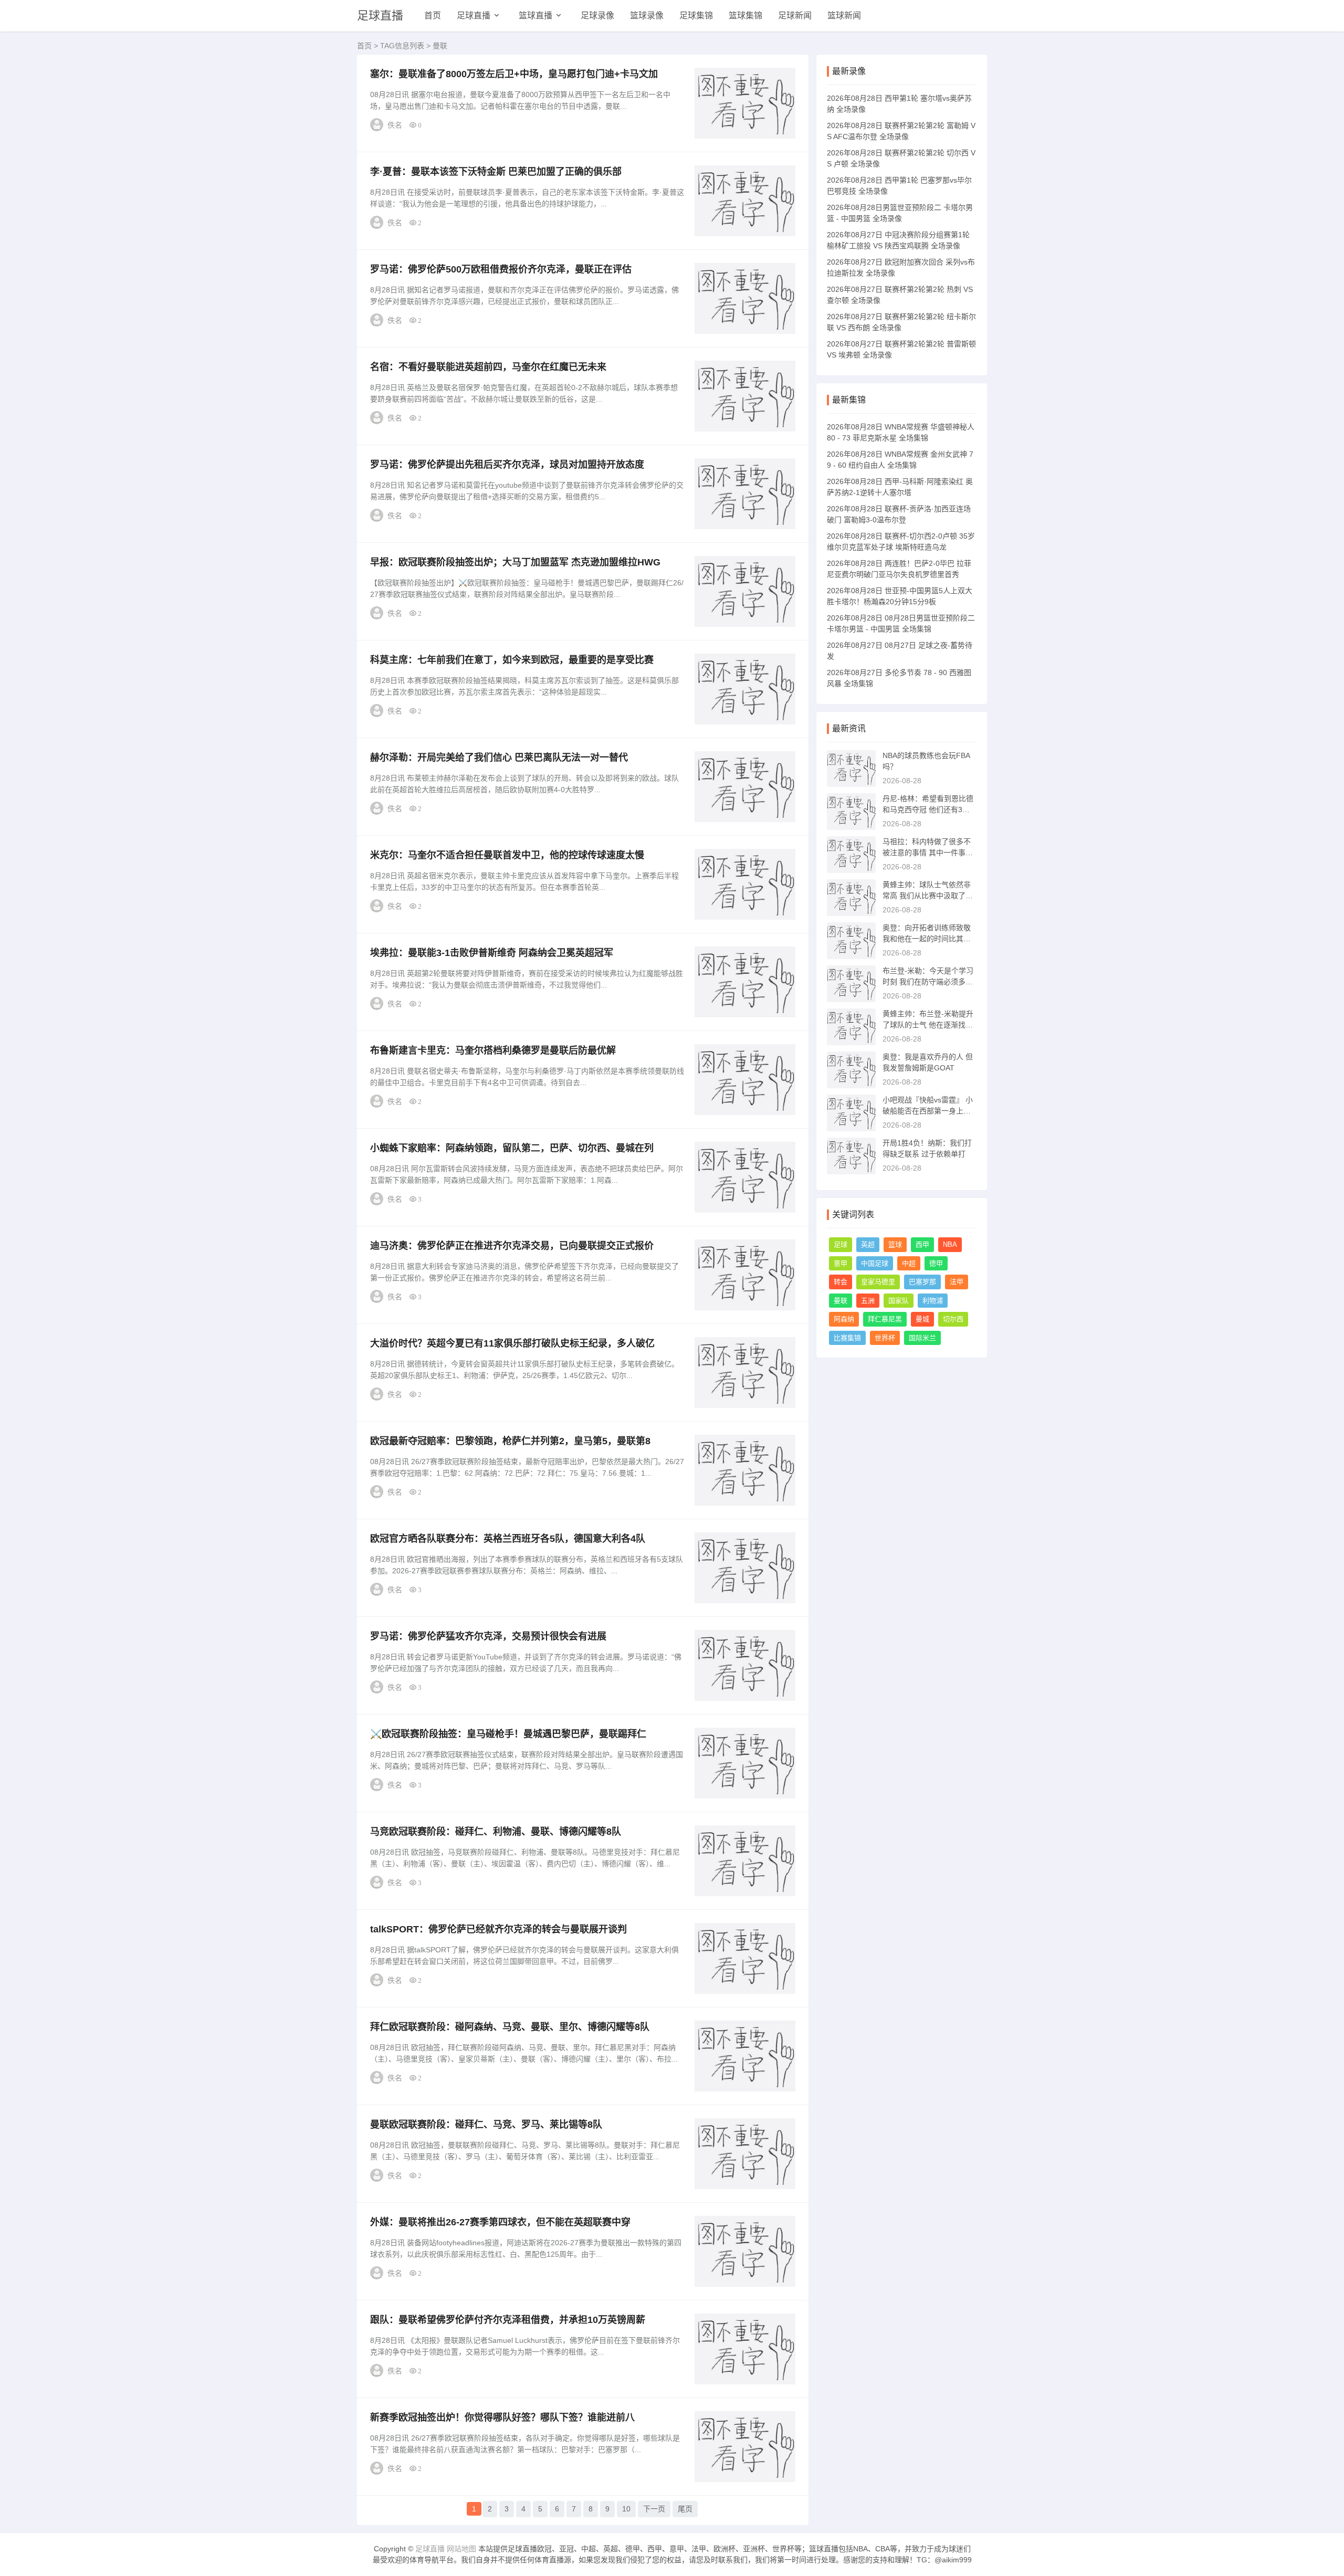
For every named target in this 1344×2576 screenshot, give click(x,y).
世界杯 (885, 1338)
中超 (909, 1263)
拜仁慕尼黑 (885, 1319)
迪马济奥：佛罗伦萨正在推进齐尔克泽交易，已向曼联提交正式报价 (512, 1246)
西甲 (922, 1244)
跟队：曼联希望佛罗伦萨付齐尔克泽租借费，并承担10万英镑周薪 (508, 2320)
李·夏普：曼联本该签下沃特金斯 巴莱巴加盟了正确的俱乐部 (496, 172)
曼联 (841, 1301)
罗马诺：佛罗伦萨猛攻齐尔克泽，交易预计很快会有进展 (488, 1636)
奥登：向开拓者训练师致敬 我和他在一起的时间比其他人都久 (927, 939)
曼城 (922, 1319)
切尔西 (953, 1319)
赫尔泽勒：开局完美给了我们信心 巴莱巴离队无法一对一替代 (499, 758)
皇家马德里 (878, 1282)
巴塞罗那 (922, 1282)
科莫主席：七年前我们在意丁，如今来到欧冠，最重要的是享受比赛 (512, 660)
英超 (868, 1244)
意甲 (841, 1263)
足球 (841, 1244)
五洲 (868, 1301)
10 (626, 2509)
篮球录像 (647, 15)
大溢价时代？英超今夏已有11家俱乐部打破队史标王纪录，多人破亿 (512, 1343)
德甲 (936, 1263)
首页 (433, 15)
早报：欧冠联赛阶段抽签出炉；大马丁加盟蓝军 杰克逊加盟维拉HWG (515, 562)
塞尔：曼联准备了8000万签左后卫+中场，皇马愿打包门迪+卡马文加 (514, 74)
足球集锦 (696, 15)
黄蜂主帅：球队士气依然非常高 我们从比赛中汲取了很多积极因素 (928, 896)
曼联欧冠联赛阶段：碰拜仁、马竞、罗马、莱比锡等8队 (486, 2125)
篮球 (895, 1244)
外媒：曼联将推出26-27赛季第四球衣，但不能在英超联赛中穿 (500, 2222)
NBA (950, 1244)
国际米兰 (922, 1338)
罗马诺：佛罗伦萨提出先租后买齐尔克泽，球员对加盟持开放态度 (507, 465)
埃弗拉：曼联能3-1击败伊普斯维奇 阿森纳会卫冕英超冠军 (492, 953)
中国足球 (875, 1263)
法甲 (957, 1282)
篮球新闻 (844, 15)
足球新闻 (795, 15)
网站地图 (461, 2549)
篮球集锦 (745, 15)
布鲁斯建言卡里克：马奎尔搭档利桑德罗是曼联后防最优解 (493, 1050)
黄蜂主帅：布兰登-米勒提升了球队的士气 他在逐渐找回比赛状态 (928, 1025)
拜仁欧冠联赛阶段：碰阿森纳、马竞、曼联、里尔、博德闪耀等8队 (510, 2027)
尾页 (685, 2509)
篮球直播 (535, 15)
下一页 (654, 2509)
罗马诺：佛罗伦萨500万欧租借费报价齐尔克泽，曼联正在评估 (501, 269)
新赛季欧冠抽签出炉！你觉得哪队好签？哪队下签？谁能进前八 (502, 2417)
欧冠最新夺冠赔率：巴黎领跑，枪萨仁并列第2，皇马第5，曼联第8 (510, 1441)
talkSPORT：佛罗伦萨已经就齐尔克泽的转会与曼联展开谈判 (498, 1929)
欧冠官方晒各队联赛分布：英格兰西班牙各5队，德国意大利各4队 (508, 1539)
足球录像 (597, 15)
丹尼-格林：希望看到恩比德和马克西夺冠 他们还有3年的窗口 (928, 809)
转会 (841, 1282)
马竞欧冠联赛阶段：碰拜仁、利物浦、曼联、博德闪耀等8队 (496, 1832)
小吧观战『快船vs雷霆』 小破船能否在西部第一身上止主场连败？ (928, 1111)
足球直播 (380, 15)
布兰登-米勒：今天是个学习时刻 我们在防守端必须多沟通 (928, 982)
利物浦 (933, 1301)
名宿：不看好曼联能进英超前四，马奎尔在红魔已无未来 (488, 367)
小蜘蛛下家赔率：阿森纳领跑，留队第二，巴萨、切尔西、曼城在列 (512, 1148)
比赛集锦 (847, 1338)
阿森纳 (844, 1319)
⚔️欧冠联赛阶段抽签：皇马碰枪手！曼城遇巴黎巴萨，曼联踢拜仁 (508, 1734)
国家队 (899, 1301)
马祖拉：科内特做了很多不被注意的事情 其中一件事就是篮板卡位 (928, 853)
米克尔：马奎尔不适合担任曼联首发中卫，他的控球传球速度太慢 (507, 855)
